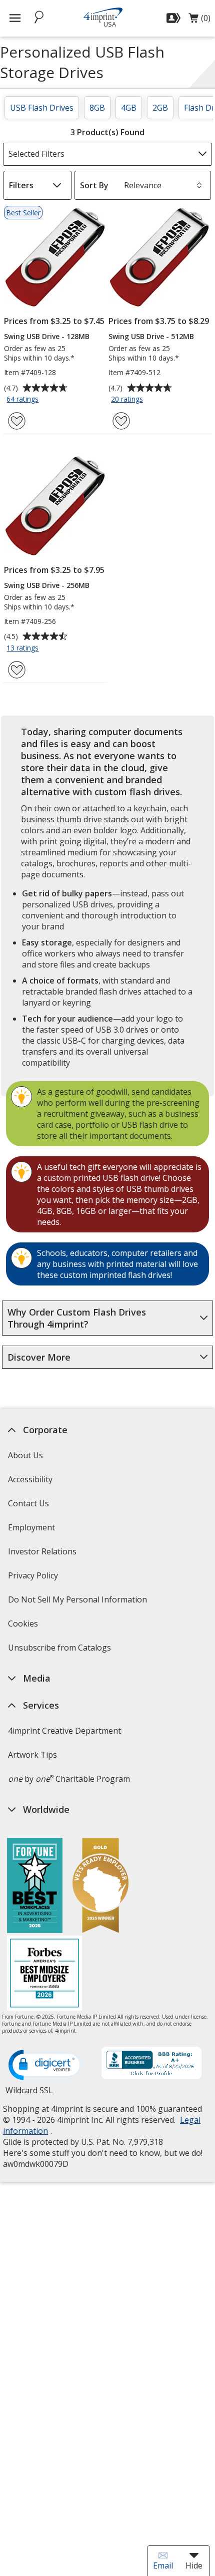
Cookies (24, 1627)
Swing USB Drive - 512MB (151, 336)
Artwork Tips (32, 1755)
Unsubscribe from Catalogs (61, 1651)
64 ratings (24, 400)
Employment (31, 1527)
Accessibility (30, 1479)
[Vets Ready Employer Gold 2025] (100, 1887)
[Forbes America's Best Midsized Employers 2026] (44, 1974)
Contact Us (28, 1503)
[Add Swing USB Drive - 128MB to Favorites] (17, 421)
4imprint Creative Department (64, 1731)
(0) (199, 21)
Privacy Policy (34, 1579)
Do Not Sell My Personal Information (79, 1603)
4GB (129, 108)
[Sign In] (175, 18)
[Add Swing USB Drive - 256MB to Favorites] (17, 670)
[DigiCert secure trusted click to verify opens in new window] (46, 2066)
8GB (97, 108)
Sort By (94, 185)
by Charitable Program (69, 1779)
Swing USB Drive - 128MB (47, 336)
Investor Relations (43, 1555)
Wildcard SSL (29, 2094)
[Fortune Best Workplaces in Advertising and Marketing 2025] (35, 1887)
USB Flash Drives (42, 108)
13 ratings (24, 649)
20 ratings (128, 400)
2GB (160, 108)
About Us (25, 1455)
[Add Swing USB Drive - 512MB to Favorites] (121, 421)
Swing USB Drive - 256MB (47, 585)
